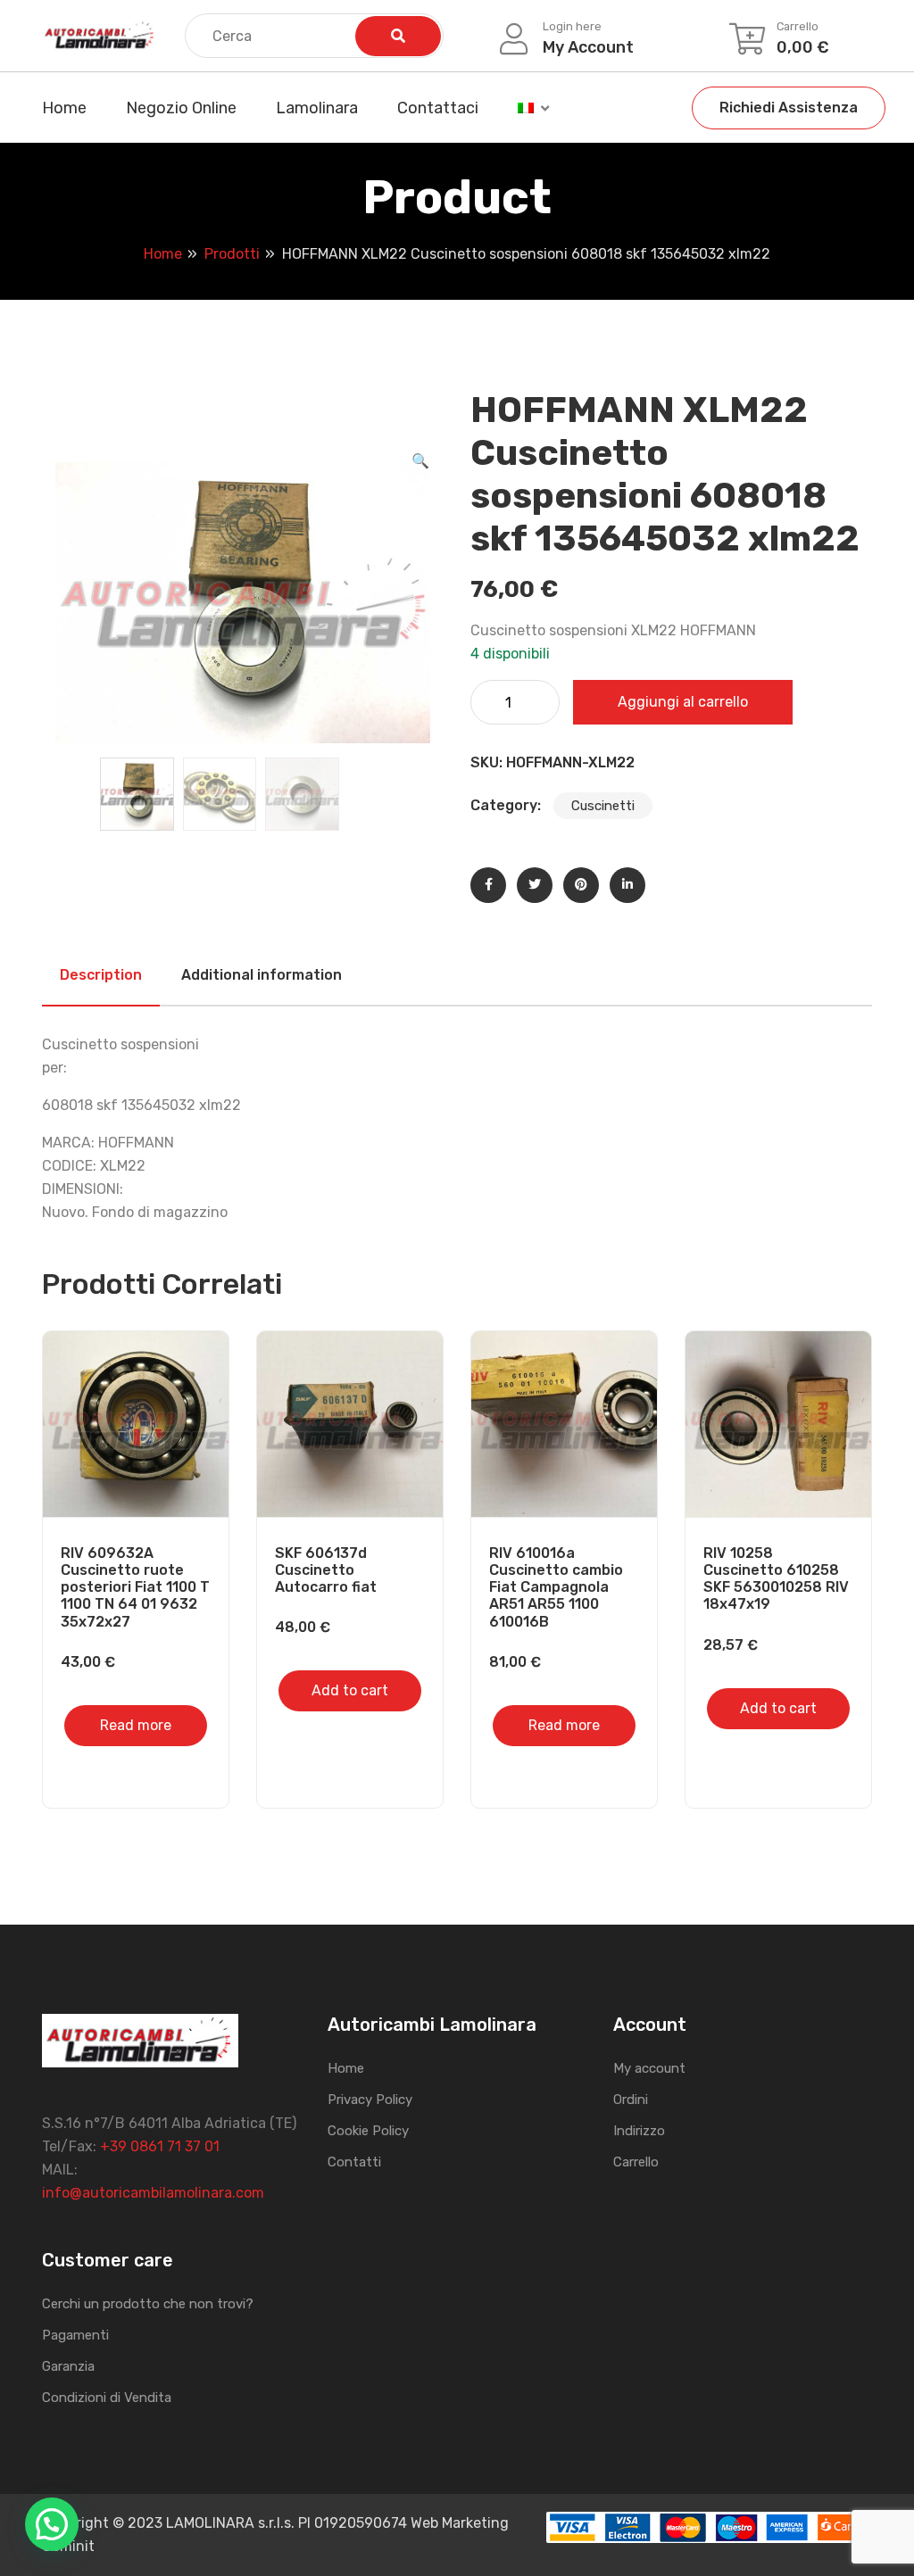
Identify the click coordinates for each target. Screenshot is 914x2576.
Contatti (354, 2162)
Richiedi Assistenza (789, 108)
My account (649, 2068)
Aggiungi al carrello (683, 702)
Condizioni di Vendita (107, 2398)
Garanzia (68, 2366)
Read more (136, 1725)
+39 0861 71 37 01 (160, 2146)
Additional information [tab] (262, 975)
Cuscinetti (603, 806)
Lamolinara (317, 108)
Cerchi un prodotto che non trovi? (148, 2304)
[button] (420, 461)
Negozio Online (181, 108)
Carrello (636, 2162)
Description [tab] (101, 975)
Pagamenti (75, 2335)
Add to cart (350, 1690)
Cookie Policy (368, 2131)
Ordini (631, 2100)
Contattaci (438, 108)
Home (64, 108)
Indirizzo (639, 2131)
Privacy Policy (370, 2100)
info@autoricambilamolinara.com (153, 2193)
